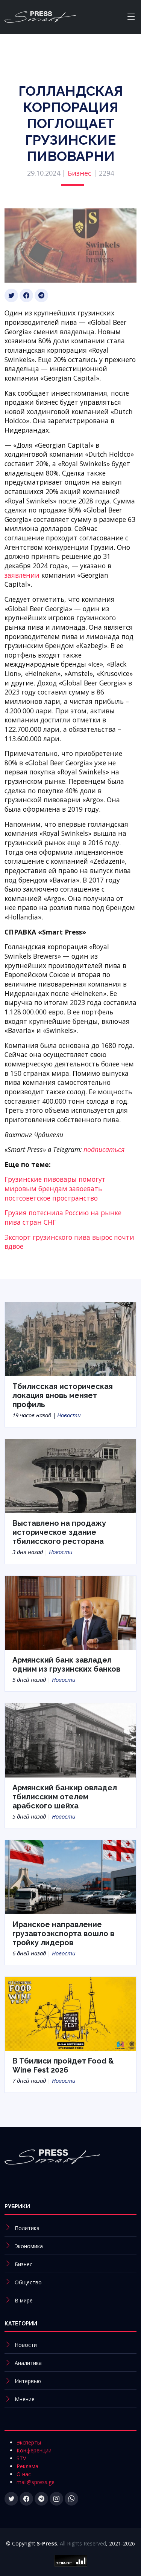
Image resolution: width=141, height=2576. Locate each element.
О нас (24, 2474)
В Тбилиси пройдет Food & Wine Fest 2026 (63, 2065)
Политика (27, 2228)
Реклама (27, 2466)
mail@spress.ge (36, 2482)
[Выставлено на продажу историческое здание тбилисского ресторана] (70, 1475)
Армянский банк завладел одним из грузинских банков (66, 1664)
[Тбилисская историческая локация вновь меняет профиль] (70, 1338)
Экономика (29, 2246)
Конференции (34, 2450)
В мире (24, 2300)
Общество (28, 2282)
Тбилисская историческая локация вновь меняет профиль (63, 1395)
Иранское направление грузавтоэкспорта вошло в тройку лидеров (63, 1934)
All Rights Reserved (83, 2543)
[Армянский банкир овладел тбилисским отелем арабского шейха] (70, 1740)
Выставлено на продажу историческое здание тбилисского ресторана (59, 1532)
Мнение (25, 2399)
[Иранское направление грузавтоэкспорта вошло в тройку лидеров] (70, 1877)
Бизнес (80, 173)
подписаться (104, 1149)
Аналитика (28, 2363)
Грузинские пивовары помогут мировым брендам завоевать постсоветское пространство (55, 1188)
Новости (69, 1415)
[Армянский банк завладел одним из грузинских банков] (70, 1612)
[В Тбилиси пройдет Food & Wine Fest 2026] (70, 2013)
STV (21, 2458)
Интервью (28, 2381)
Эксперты (29, 2442)
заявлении (22, 575)
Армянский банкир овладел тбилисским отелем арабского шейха (65, 1797)
